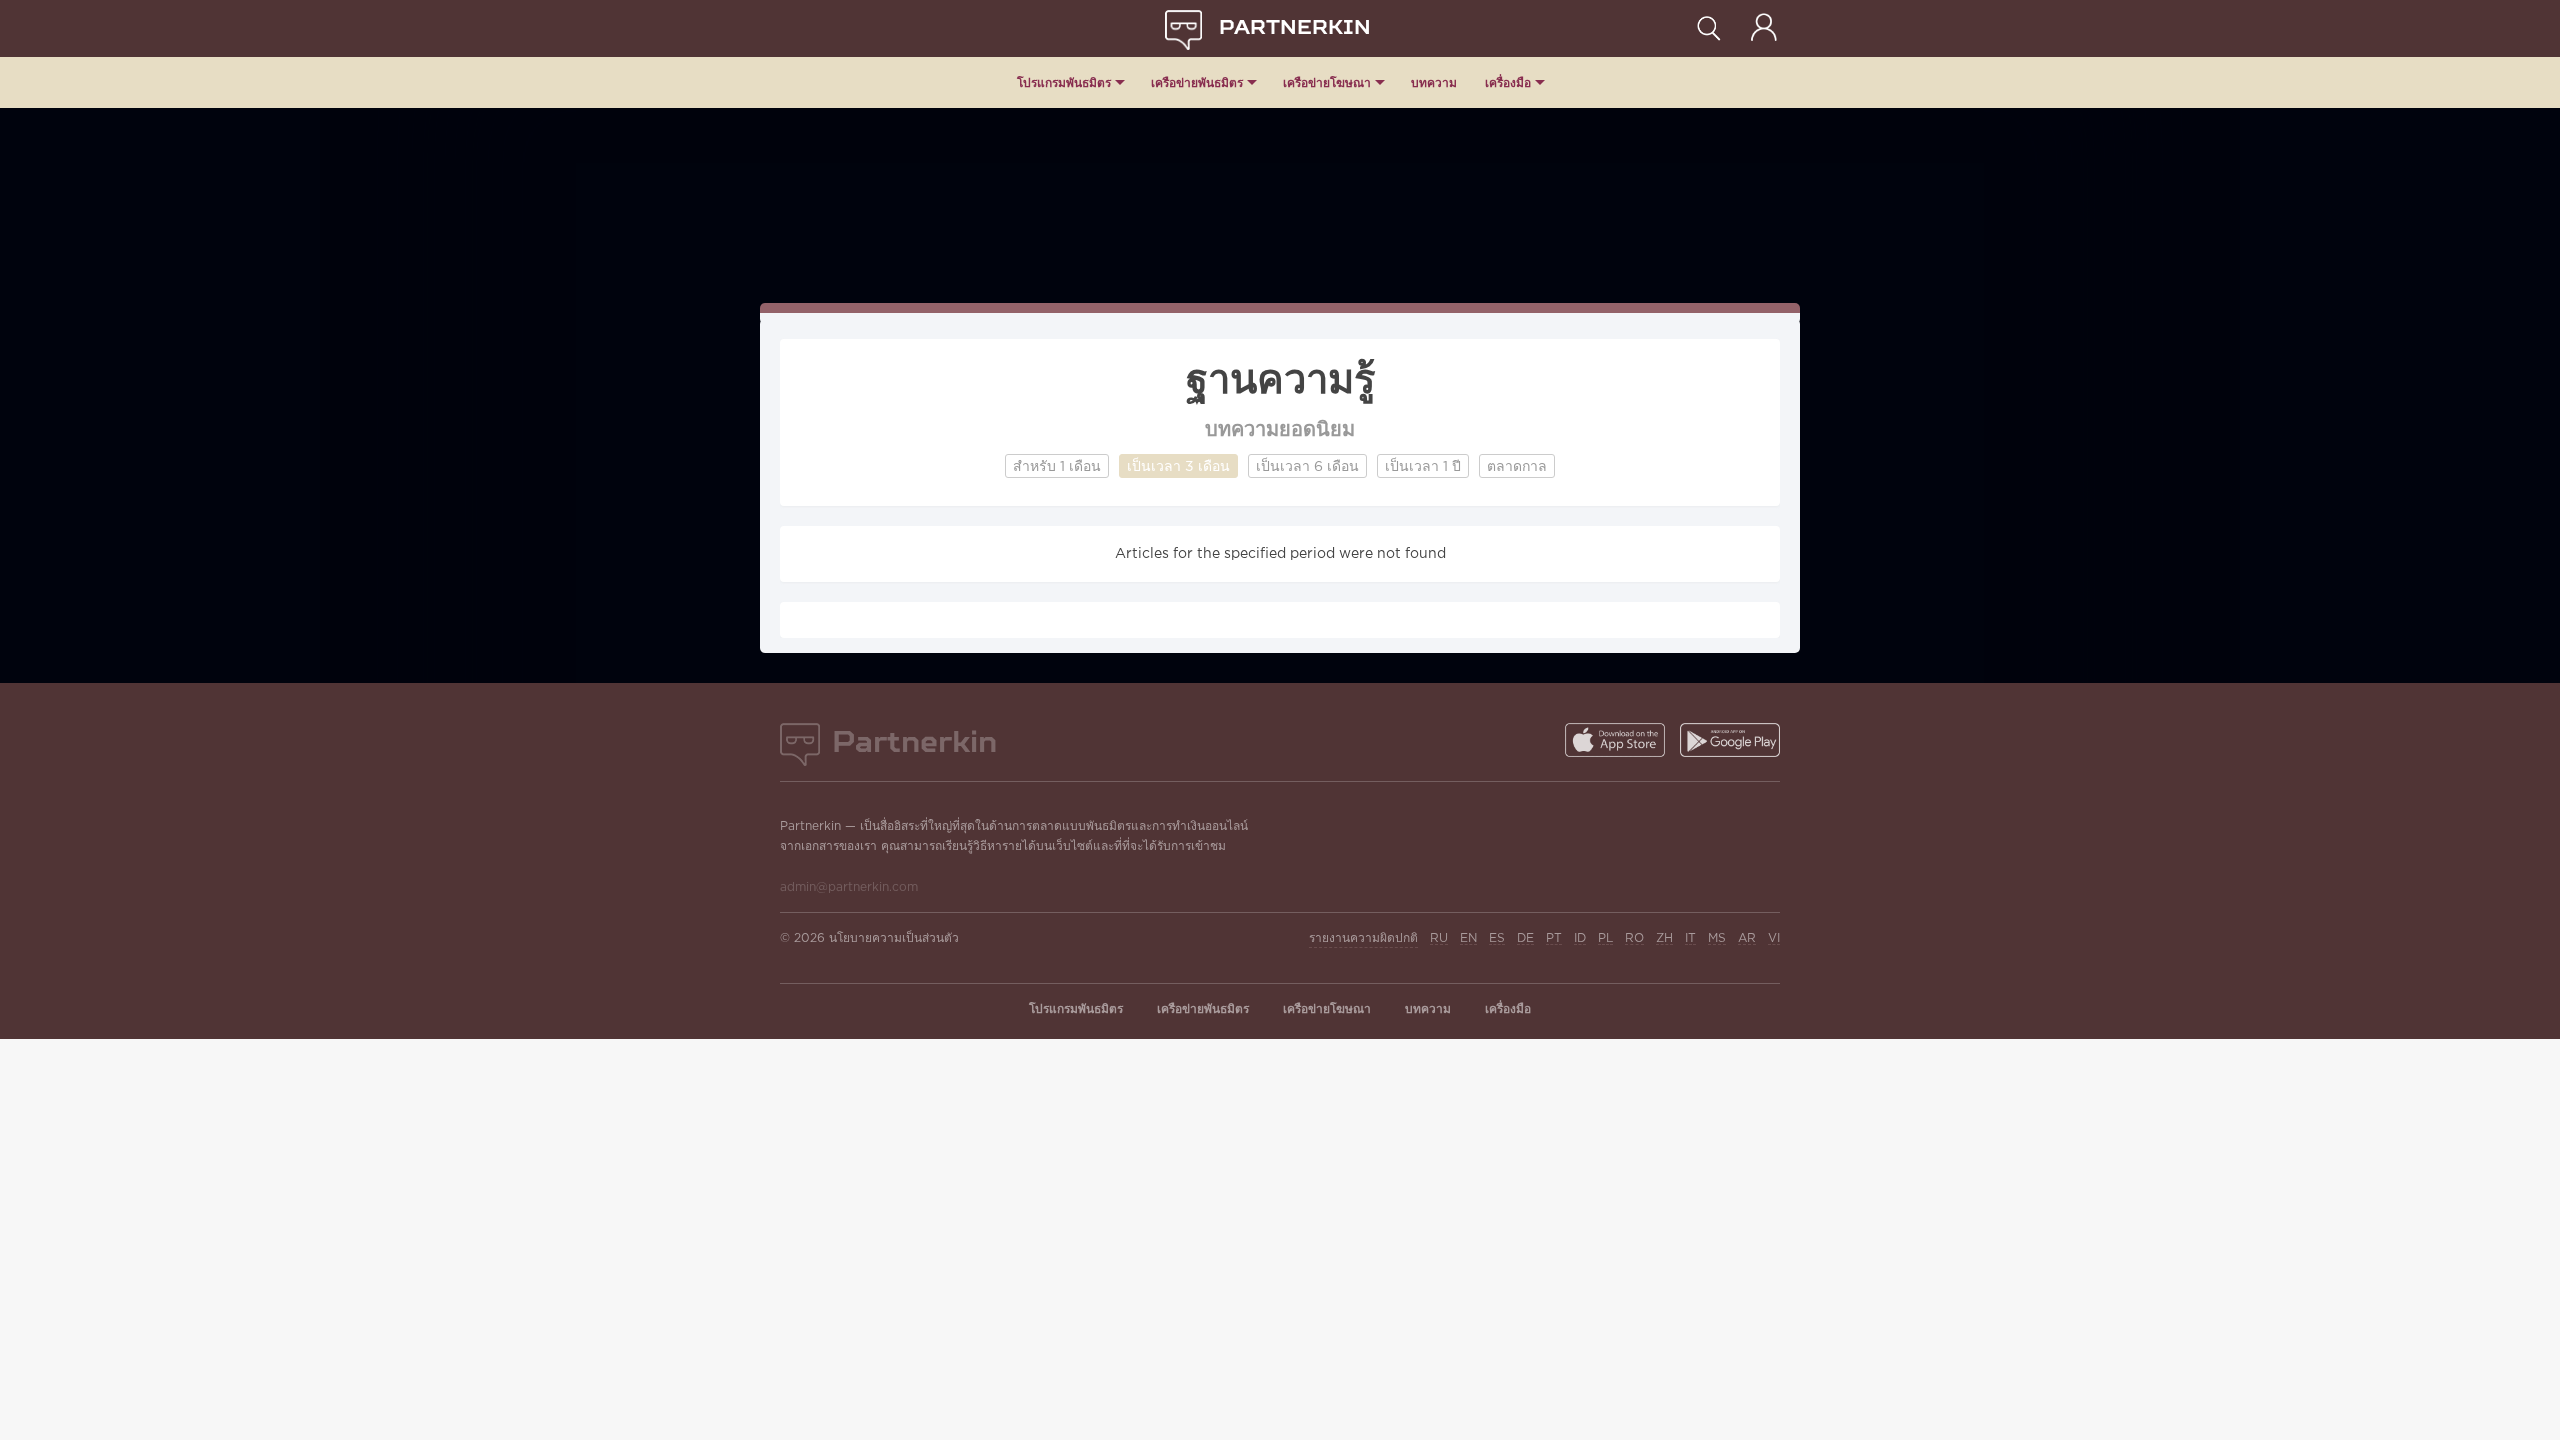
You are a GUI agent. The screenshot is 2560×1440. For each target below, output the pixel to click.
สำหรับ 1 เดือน (1057, 467)
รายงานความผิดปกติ (1363, 938)
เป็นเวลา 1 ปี (1423, 467)
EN (1468, 938)
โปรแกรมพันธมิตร (1064, 82)
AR (1747, 938)
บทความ (1434, 82)
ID (1580, 938)
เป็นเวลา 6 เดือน (1307, 467)
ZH (1664, 938)
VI (1774, 938)
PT (1554, 938)
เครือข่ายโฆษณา (1327, 82)
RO (1634, 938)
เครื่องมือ (1508, 82)
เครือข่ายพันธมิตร (1197, 82)
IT (1690, 938)
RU (1439, 938)
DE (1525, 938)
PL (1605, 938)
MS (1717, 938)
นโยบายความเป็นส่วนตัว (894, 938)
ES (1497, 938)
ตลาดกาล (1517, 467)
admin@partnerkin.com (849, 887)
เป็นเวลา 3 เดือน (1178, 467)
